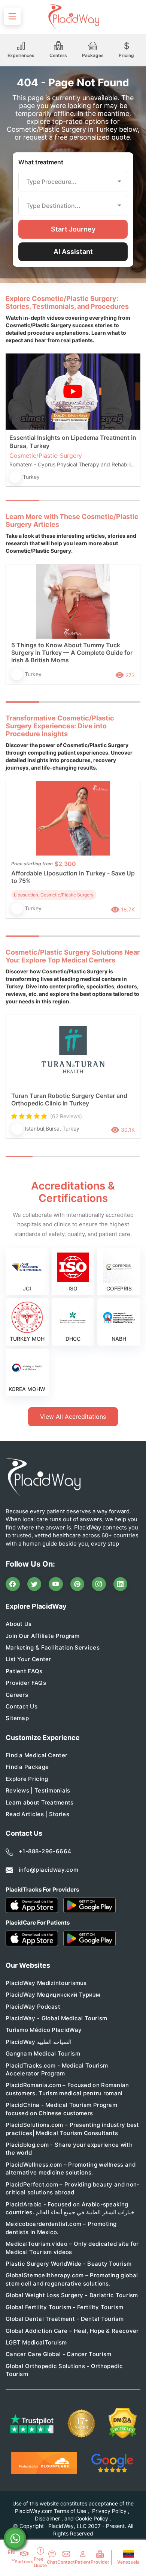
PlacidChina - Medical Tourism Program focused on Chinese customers (61, 2109)
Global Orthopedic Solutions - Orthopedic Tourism (64, 2370)
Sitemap (17, 1718)
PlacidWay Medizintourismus (46, 1983)
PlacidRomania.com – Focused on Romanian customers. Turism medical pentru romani (67, 2089)
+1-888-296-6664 (45, 1851)
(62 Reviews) (66, 1116)
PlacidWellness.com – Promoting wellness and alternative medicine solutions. (71, 2168)
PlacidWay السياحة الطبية (39, 2042)
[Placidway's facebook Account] (13, 1584)
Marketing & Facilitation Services (53, 1647)
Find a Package (27, 1767)
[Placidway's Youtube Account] (56, 1584)
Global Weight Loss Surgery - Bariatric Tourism (72, 2295)
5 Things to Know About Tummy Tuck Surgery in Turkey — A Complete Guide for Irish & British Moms (72, 653)
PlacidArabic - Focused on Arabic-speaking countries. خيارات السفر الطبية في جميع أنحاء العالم (70, 2208)
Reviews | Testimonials (38, 1790)
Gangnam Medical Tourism (43, 2053)
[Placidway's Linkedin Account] (121, 1584)
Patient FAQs (24, 1671)
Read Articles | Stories (37, 1814)
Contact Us (22, 1706)
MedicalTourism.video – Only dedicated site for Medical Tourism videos (72, 2248)
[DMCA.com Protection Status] (123, 2423)
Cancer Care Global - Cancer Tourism (59, 2354)
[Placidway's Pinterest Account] (77, 1584)
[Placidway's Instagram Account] (99, 1584)
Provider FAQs (26, 1683)
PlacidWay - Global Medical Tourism (56, 2018)
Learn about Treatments (40, 1802)
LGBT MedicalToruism (36, 2342)
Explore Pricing (27, 1779)
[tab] (56, 501)
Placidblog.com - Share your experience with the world (69, 2149)
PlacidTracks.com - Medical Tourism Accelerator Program (57, 2069)
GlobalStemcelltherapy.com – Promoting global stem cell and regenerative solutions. (72, 2279)
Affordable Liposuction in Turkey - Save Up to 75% (73, 877)
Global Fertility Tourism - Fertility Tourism (64, 2307)
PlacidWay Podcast (33, 2007)
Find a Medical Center (36, 1755)
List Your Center (28, 1659)
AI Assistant (73, 252)
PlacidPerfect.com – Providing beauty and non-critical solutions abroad (73, 2188)
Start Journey (73, 229)
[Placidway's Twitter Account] (34, 1584)
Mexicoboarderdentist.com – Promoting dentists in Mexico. (61, 2228)
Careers (17, 1695)
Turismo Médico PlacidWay (44, 2030)
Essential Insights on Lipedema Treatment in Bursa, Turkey (73, 442)
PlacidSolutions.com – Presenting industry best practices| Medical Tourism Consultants (72, 2129)
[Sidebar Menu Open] (12, 16)
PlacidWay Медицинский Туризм (53, 1995)
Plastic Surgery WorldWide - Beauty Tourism (69, 2264)
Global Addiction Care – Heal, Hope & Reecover (72, 2331)
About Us (19, 1624)
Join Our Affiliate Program (43, 1636)
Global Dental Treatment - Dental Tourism (65, 2319)
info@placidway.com (48, 1870)
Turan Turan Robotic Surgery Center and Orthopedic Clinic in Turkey (69, 1099)
